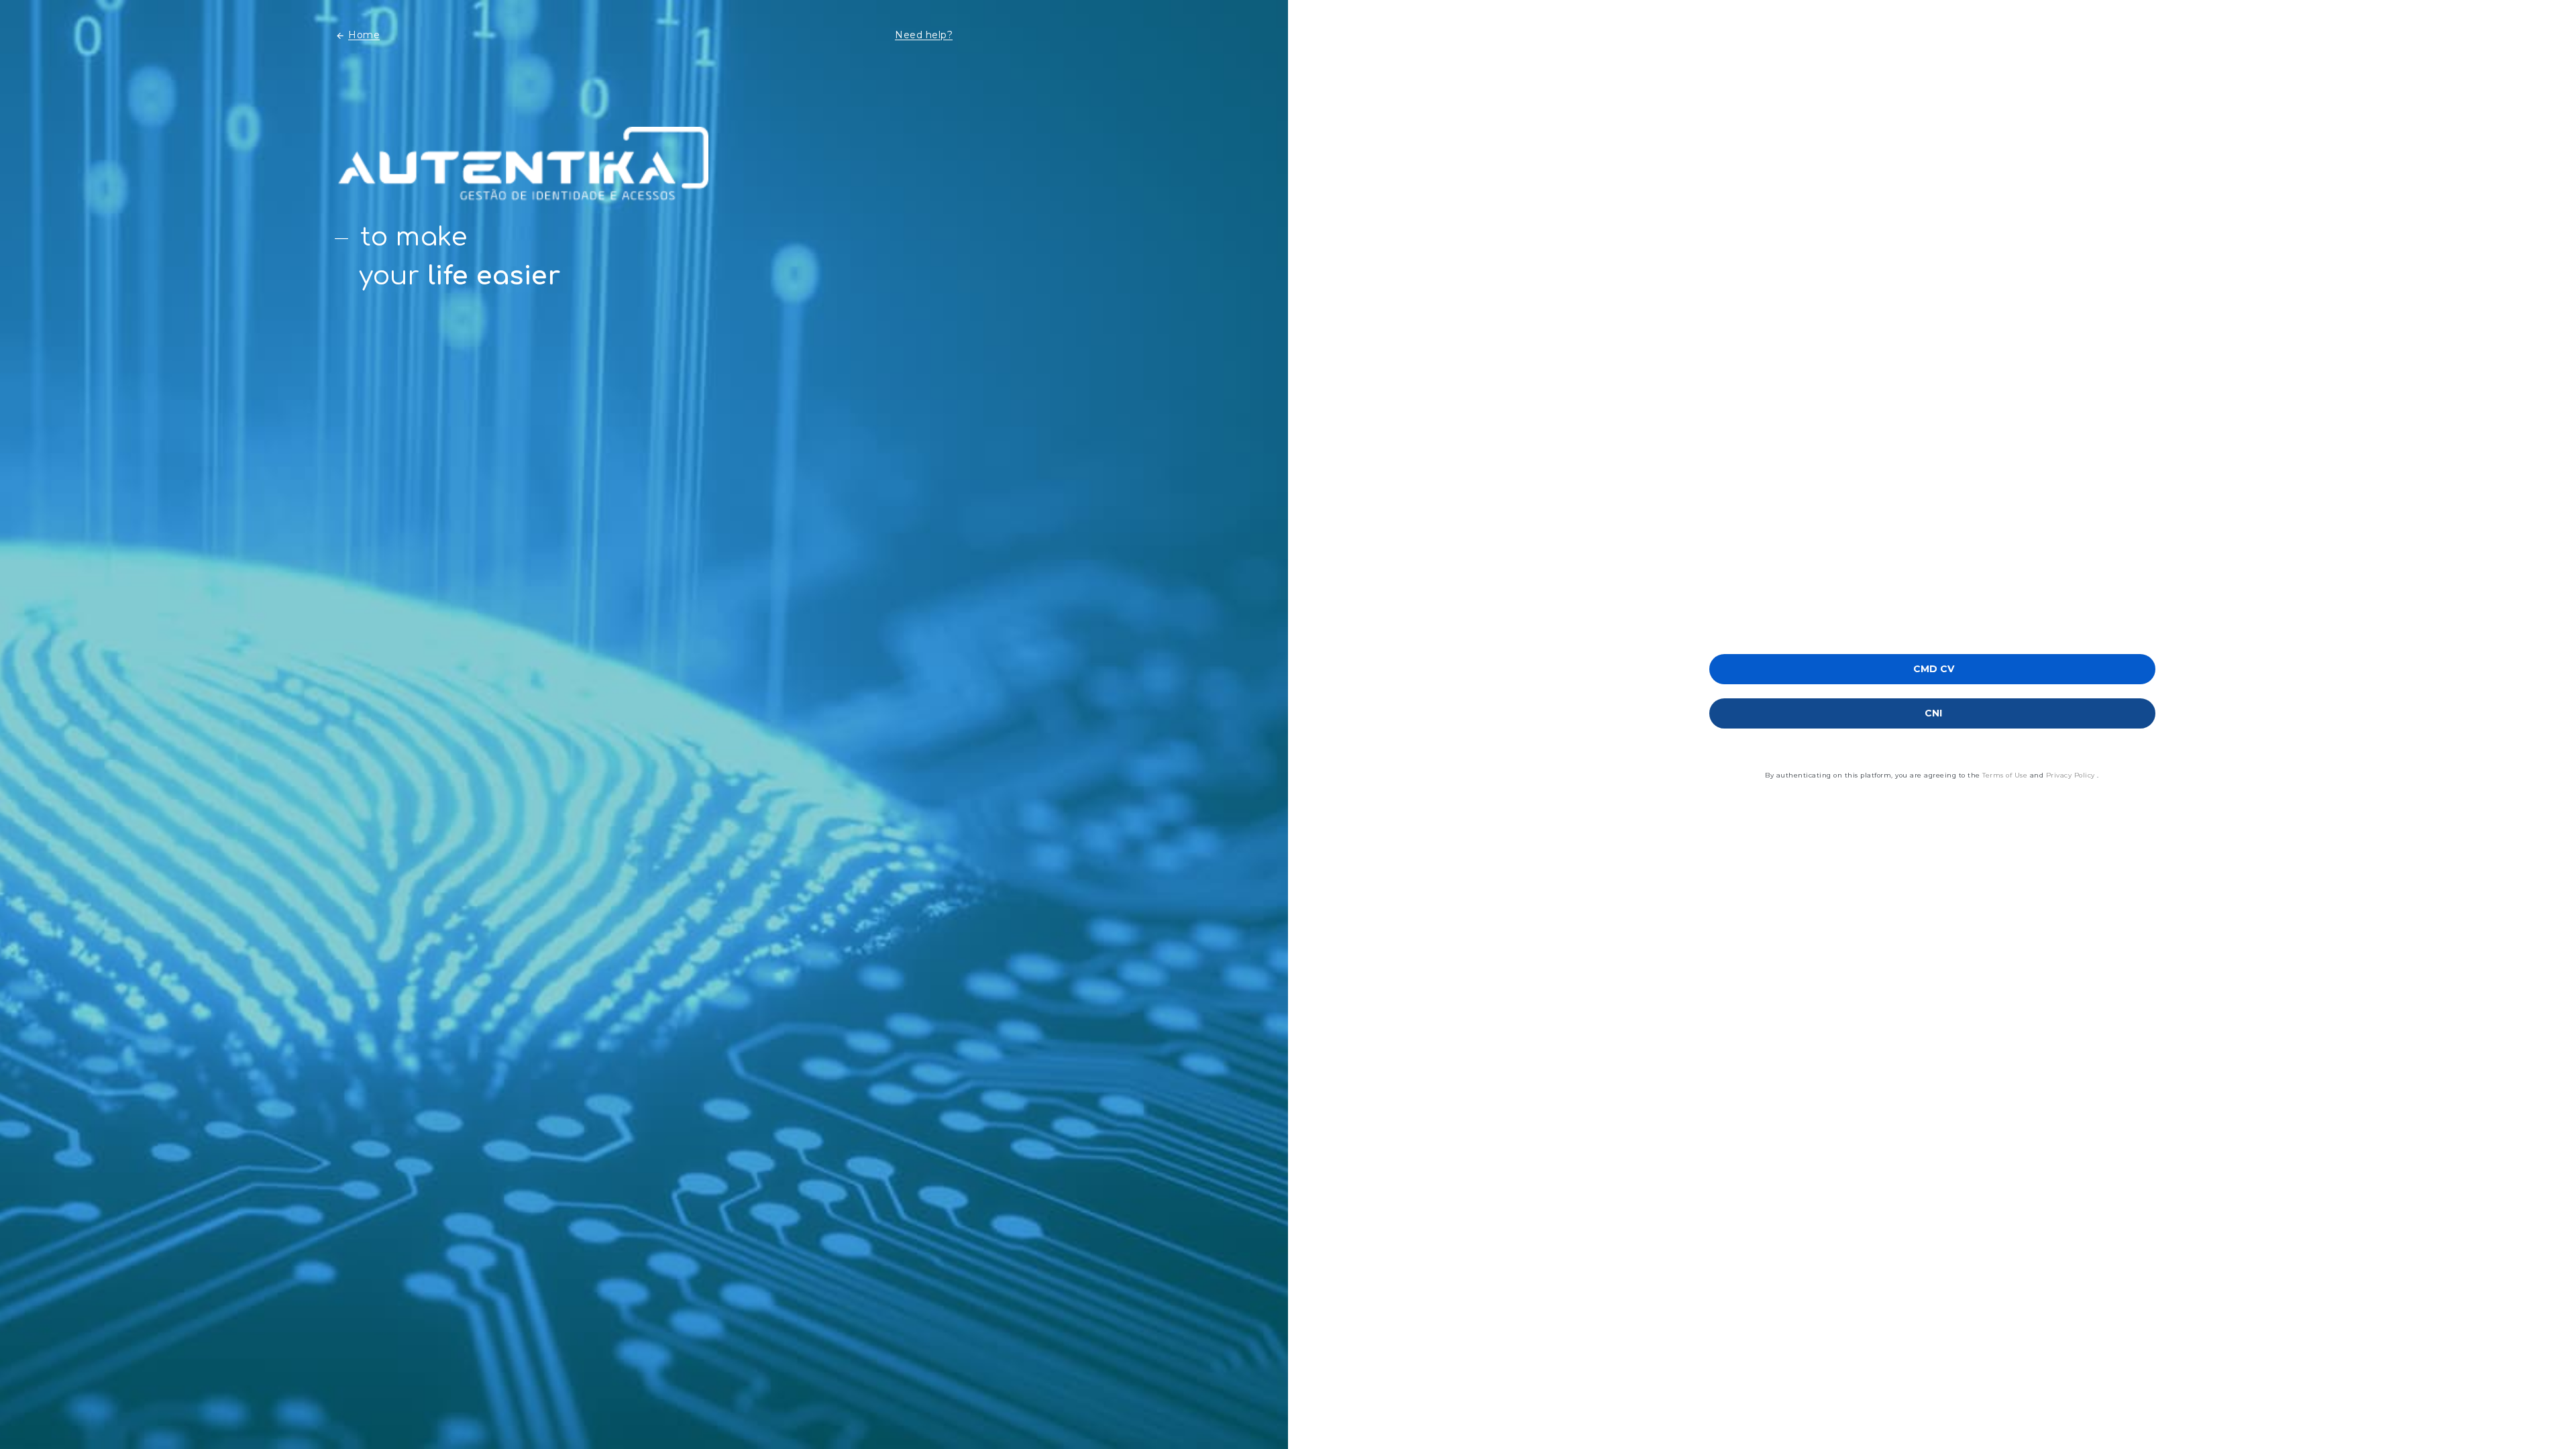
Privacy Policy (2072, 775)
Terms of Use (2006, 775)
